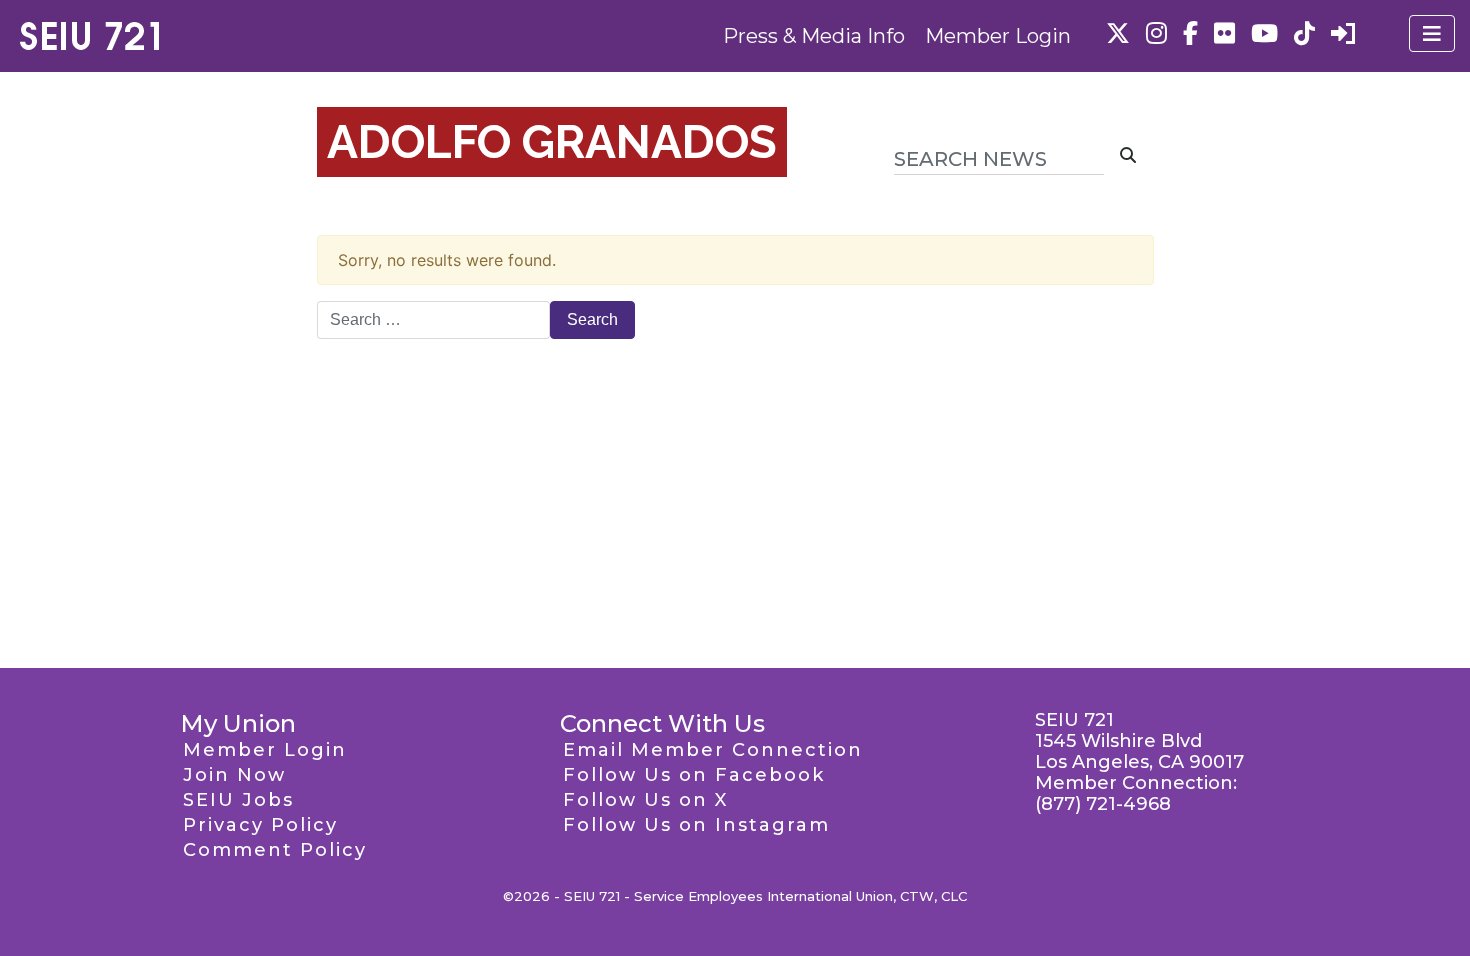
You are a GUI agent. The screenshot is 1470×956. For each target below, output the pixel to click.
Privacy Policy (260, 825)
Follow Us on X (645, 800)
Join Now (234, 775)
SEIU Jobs (238, 800)
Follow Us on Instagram (696, 825)
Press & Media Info (814, 36)
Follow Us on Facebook (694, 775)
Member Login (998, 36)
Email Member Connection (713, 750)
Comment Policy (275, 850)
